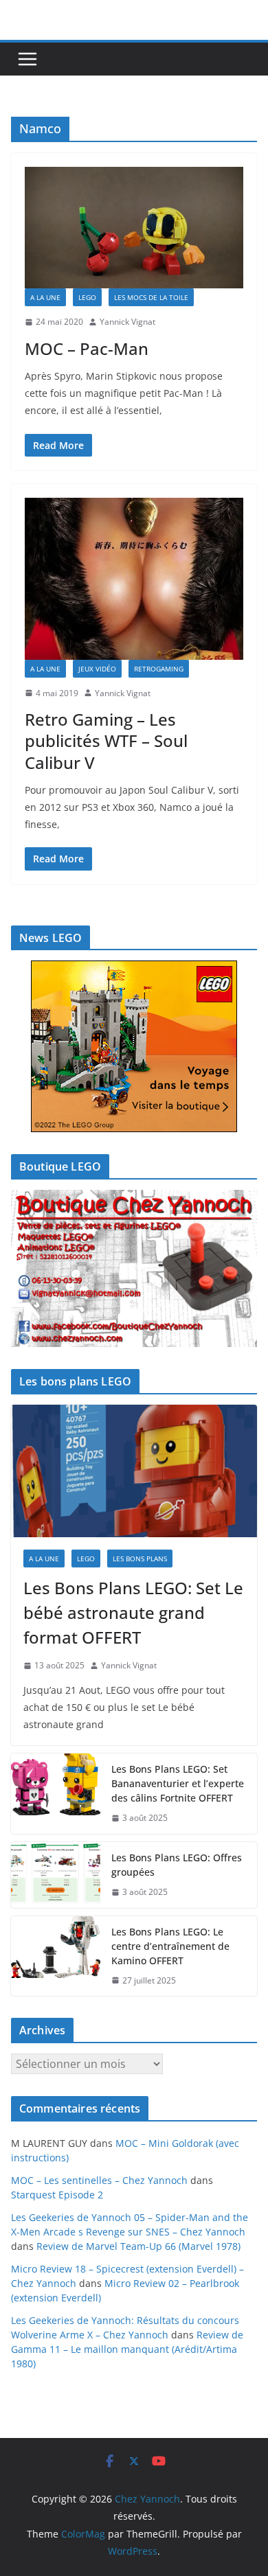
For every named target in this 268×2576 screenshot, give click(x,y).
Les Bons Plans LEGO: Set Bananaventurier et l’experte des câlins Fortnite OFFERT (178, 1783)
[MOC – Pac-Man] (134, 228)
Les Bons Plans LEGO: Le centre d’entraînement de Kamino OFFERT (170, 1946)
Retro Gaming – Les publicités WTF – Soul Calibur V (106, 740)
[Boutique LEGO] (134, 1268)
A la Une (45, 297)
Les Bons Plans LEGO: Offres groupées (177, 1865)
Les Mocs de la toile (151, 297)
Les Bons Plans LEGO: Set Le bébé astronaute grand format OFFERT (133, 1612)
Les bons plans (140, 1559)
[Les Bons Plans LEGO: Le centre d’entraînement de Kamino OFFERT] (56, 1956)
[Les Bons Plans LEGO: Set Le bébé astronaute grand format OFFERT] (134, 1471)
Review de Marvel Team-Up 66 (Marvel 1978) (138, 2246)
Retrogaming (159, 669)
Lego (87, 297)
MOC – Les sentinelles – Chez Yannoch (99, 2180)
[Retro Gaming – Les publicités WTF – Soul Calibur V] (134, 579)
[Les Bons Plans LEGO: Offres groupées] (56, 1875)
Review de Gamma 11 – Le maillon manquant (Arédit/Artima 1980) (127, 2349)
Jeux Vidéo (97, 669)
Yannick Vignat (127, 322)
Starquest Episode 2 (57, 2195)
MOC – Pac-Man (87, 348)
